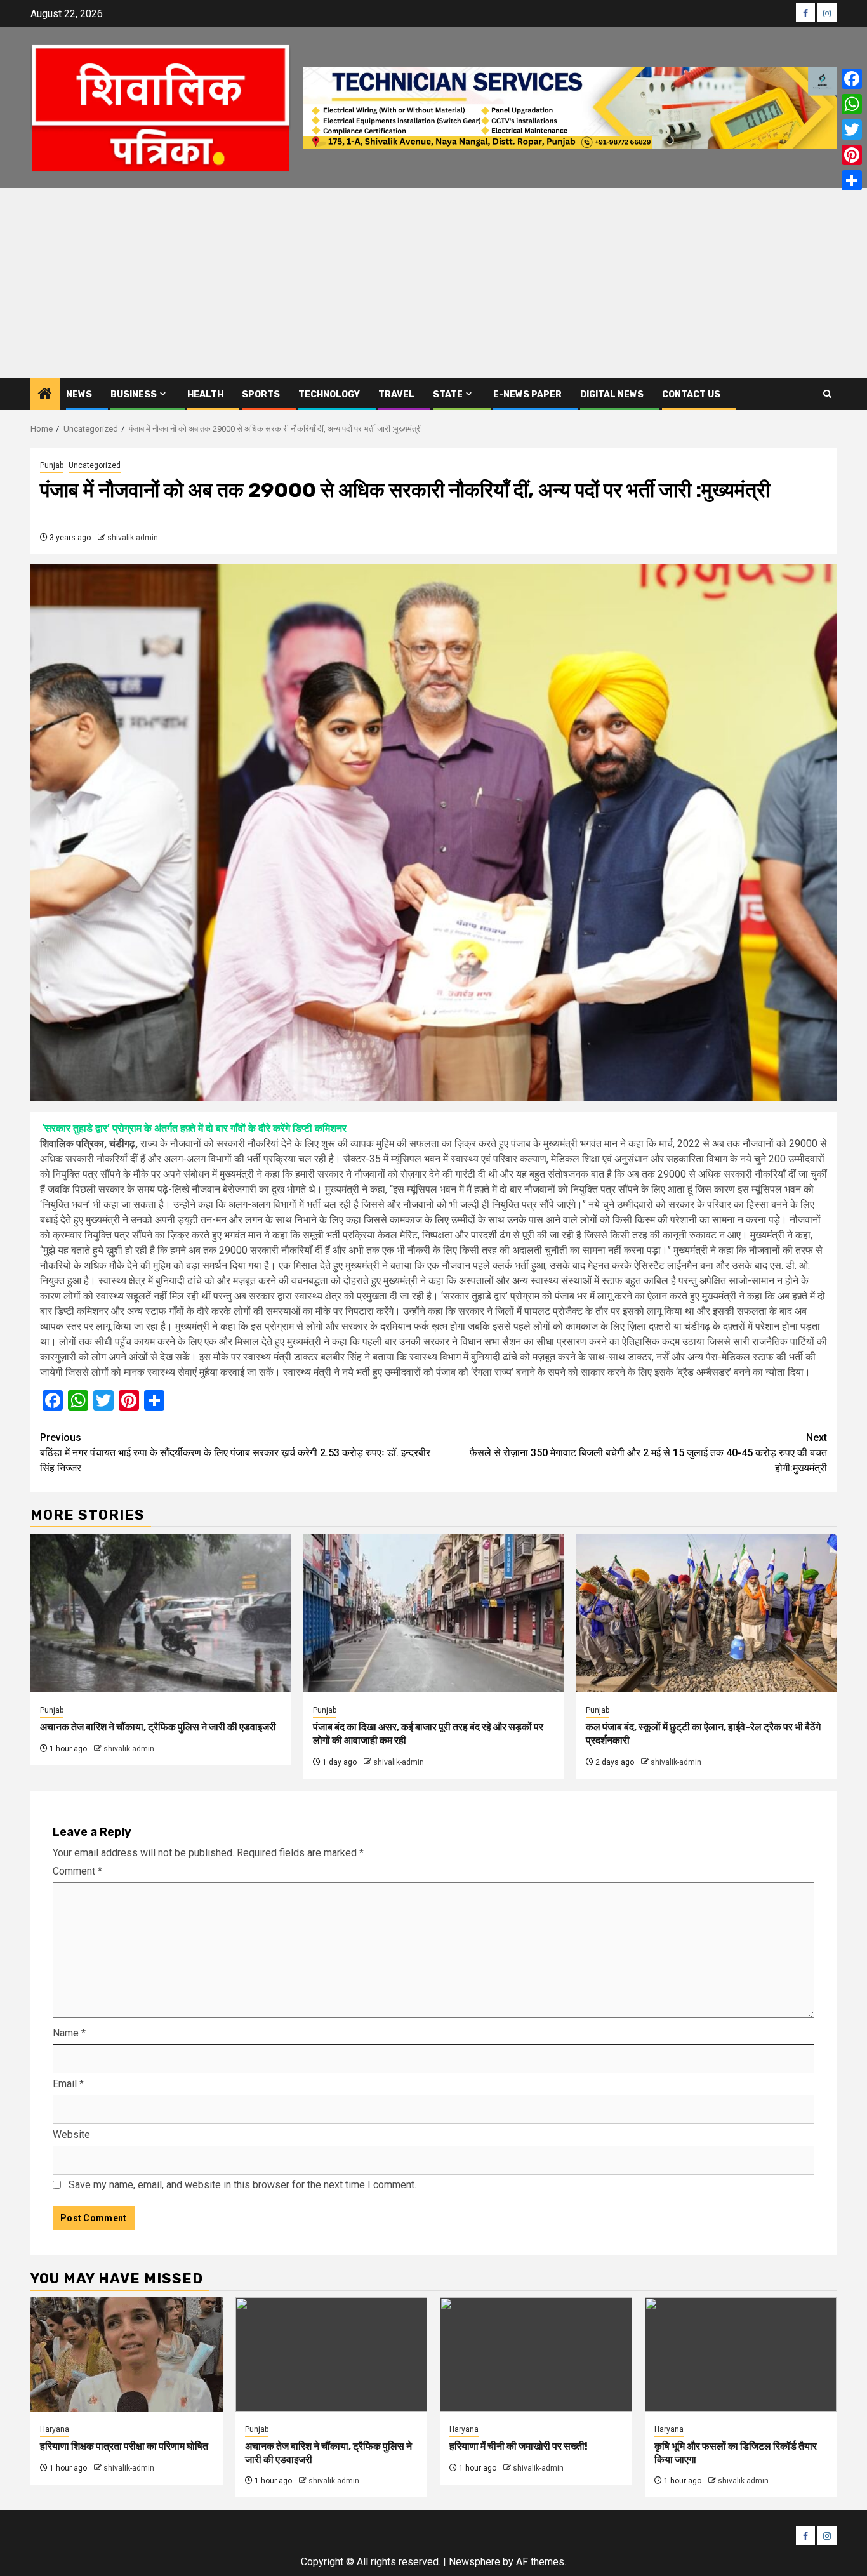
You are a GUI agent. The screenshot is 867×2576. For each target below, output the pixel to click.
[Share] (852, 180)
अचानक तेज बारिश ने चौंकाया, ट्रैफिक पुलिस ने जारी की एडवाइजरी (158, 1727)
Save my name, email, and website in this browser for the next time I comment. (242, 2185)
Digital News (612, 395)
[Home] (45, 395)
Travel (396, 395)
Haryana (55, 2429)
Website (71, 2134)
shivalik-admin (133, 538)
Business (134, 395)
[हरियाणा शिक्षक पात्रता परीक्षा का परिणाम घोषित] (127, 2354)
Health (205, 395)
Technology (329, 395)
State (448, 395)
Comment (77, 1871)
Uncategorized (95, 465)
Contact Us (691, 395)
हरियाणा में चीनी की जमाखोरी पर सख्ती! (519, 2446)
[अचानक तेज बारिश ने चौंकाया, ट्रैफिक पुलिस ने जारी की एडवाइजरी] (161, 1613)
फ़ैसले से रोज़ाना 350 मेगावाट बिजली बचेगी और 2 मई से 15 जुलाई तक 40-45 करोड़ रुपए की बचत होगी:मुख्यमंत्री (648, 1453)
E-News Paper (527, 395)
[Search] (827, 394)
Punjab (52, 465)
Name (69, 2033)
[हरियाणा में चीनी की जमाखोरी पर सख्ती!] (536, 2354)
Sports (261, 395)
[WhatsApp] (852, 104)
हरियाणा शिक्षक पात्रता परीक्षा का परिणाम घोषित (124, 2446)
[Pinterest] (852, 155)
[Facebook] (852, 79)
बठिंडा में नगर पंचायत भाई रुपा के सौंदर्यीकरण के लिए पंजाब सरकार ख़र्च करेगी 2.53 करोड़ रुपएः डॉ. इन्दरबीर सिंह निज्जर (235, 1453)
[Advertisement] (433, 283)
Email (68, 2084)
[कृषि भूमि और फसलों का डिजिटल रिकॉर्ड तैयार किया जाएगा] (741, 2354)
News (79, 395)
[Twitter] (852, 129)
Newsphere (474, 2562)
